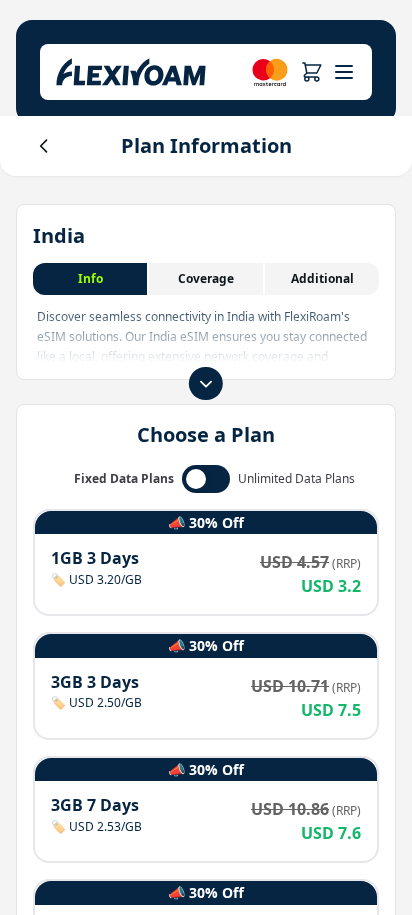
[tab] (91, 279)
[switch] (206, 479)
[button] (311, 72)
